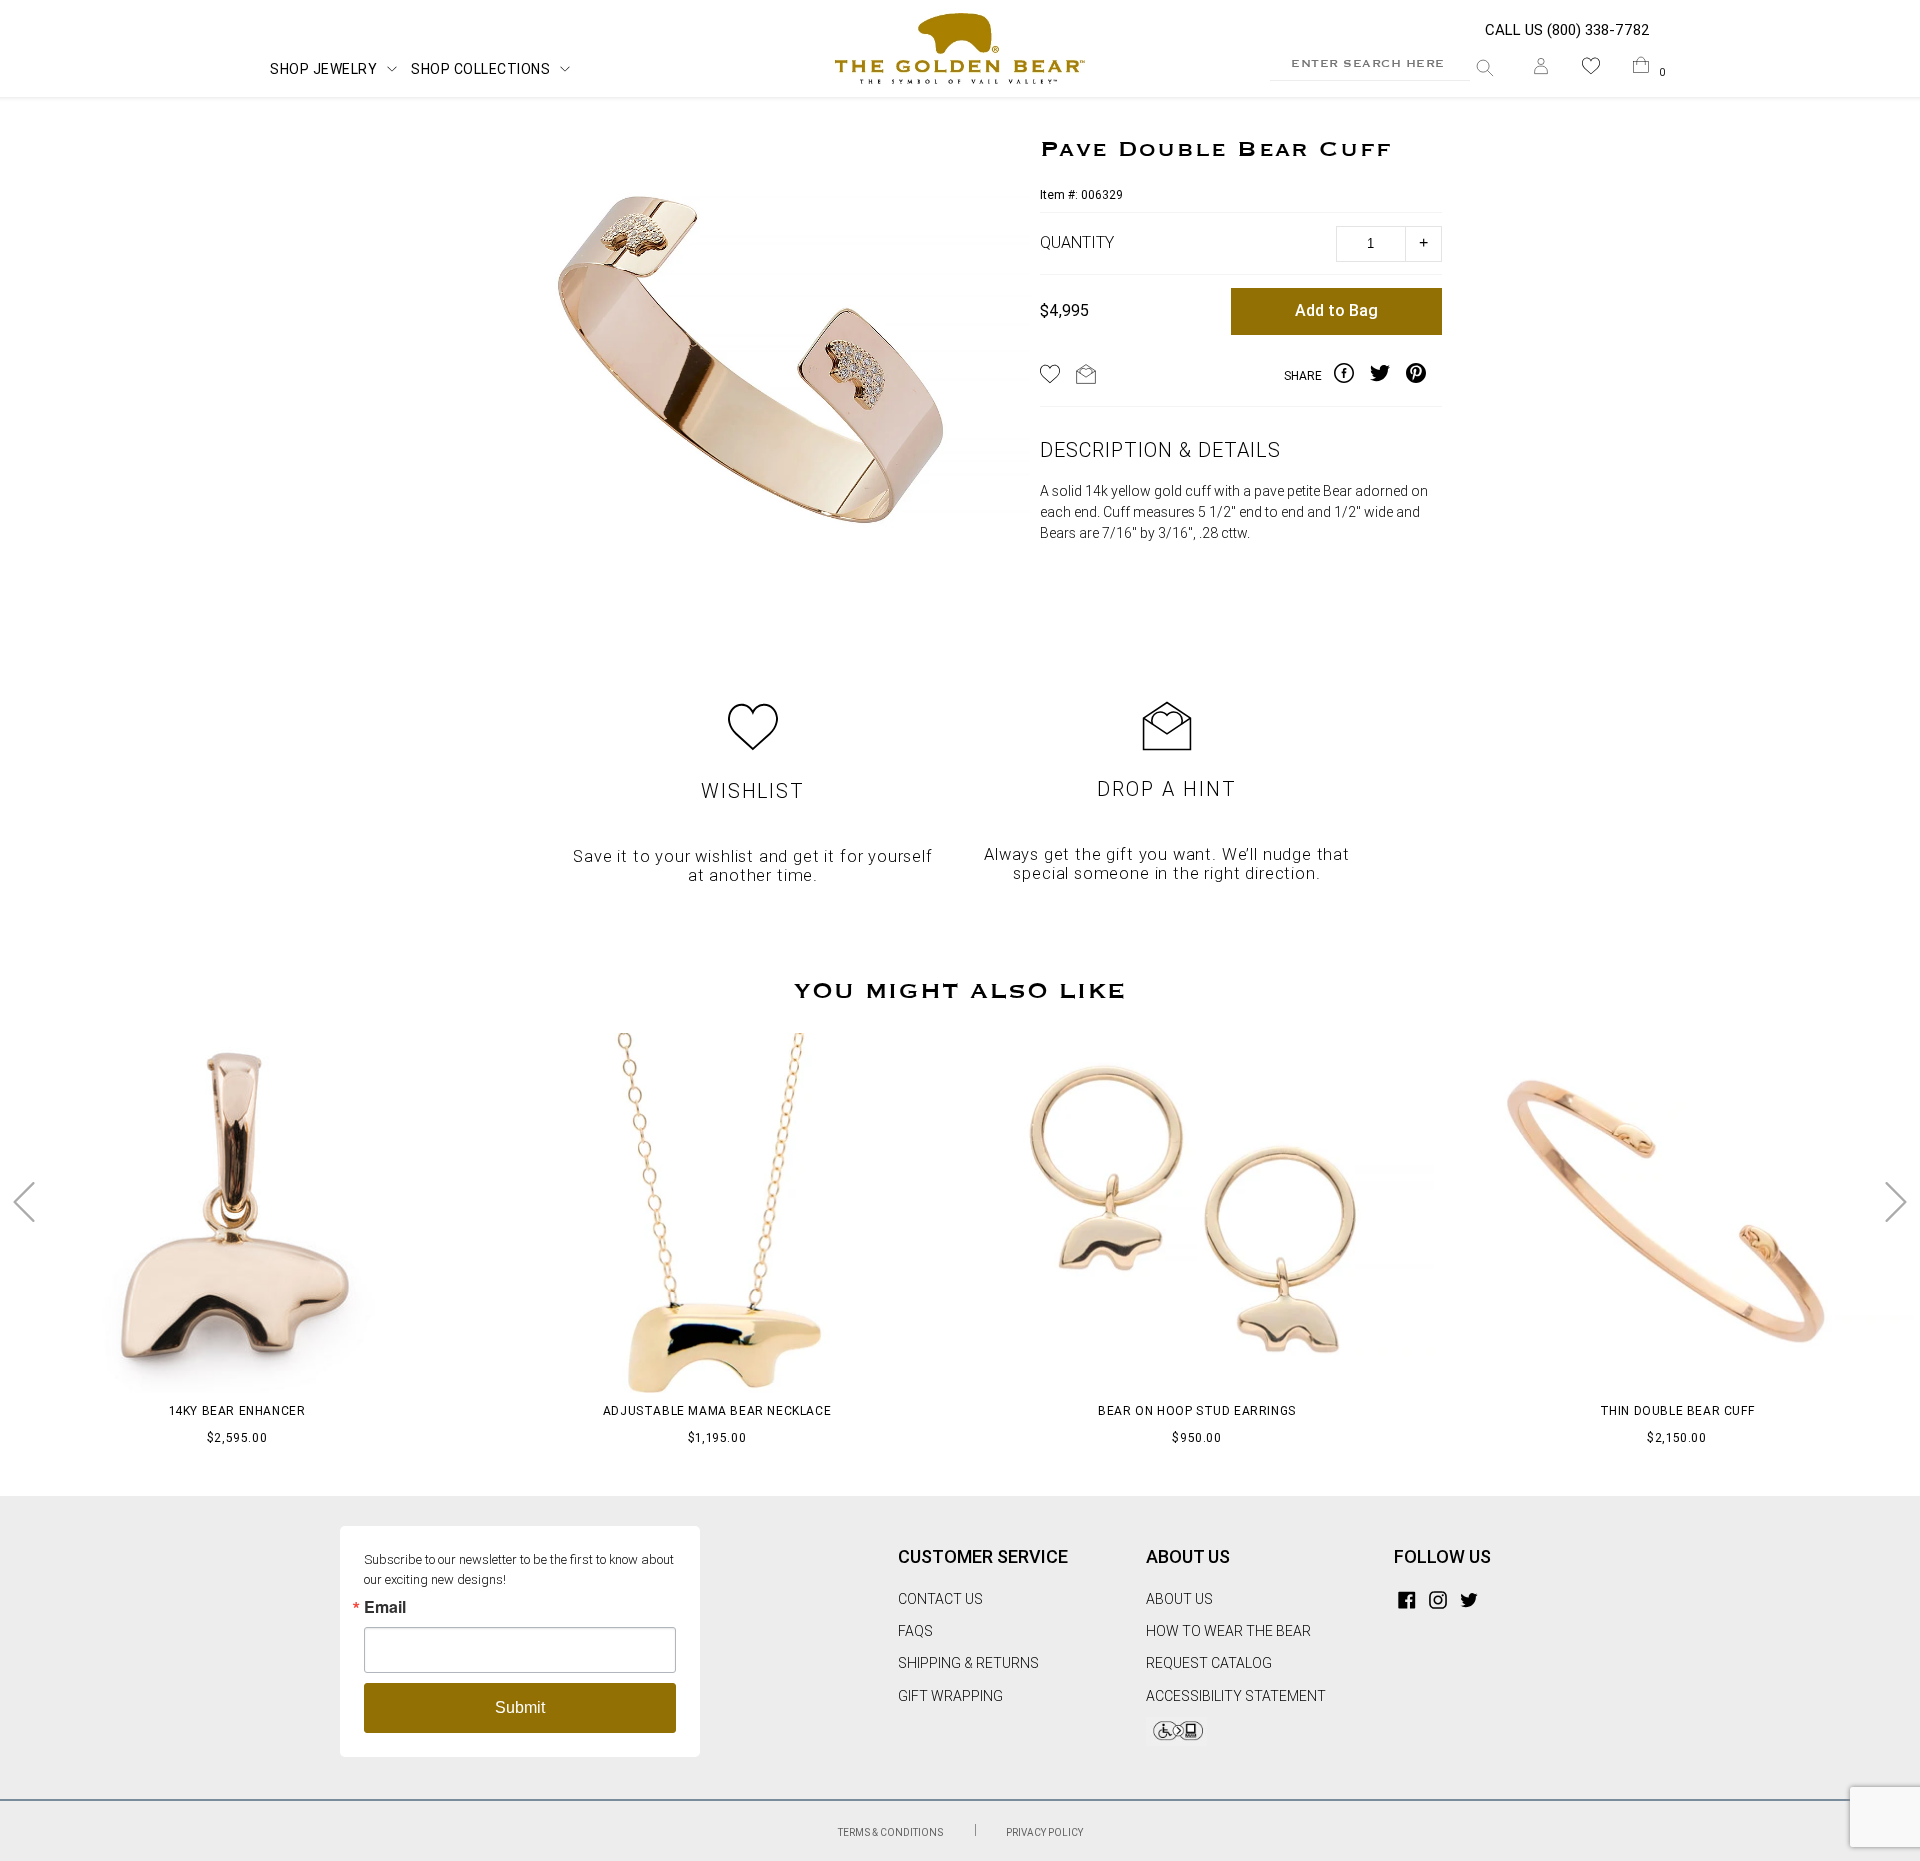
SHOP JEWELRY (323, 69)
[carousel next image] (1896, 1202)
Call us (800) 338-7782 (1567, 30)
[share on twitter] (1388, 376)
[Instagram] (1438, 1599)
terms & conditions (891, 1832)
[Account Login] (1541, 69)
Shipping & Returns (968, 1663)
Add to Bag (1336, 310)
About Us (1179, 1599)
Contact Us (940, 1599)
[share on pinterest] (1424, 376)
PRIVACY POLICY (1044, 1832)
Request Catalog (1209, 1663)
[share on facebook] (1352, 376)
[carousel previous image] (24, 1202)
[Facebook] (1407, 1599)
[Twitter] (1469, 1599)
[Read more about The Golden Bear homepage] (960, 49)
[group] (755, 375)
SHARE (1303, 376)
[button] (1591, 69)
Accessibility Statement (1236, 1696)
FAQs (915, 1631)
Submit (520, 1707)
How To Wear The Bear (1228, 1631)
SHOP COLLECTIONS (480, 69)
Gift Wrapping (950, 1696)
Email (385, 1607)
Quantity (1077, 242)
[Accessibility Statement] (1176, 1741)
